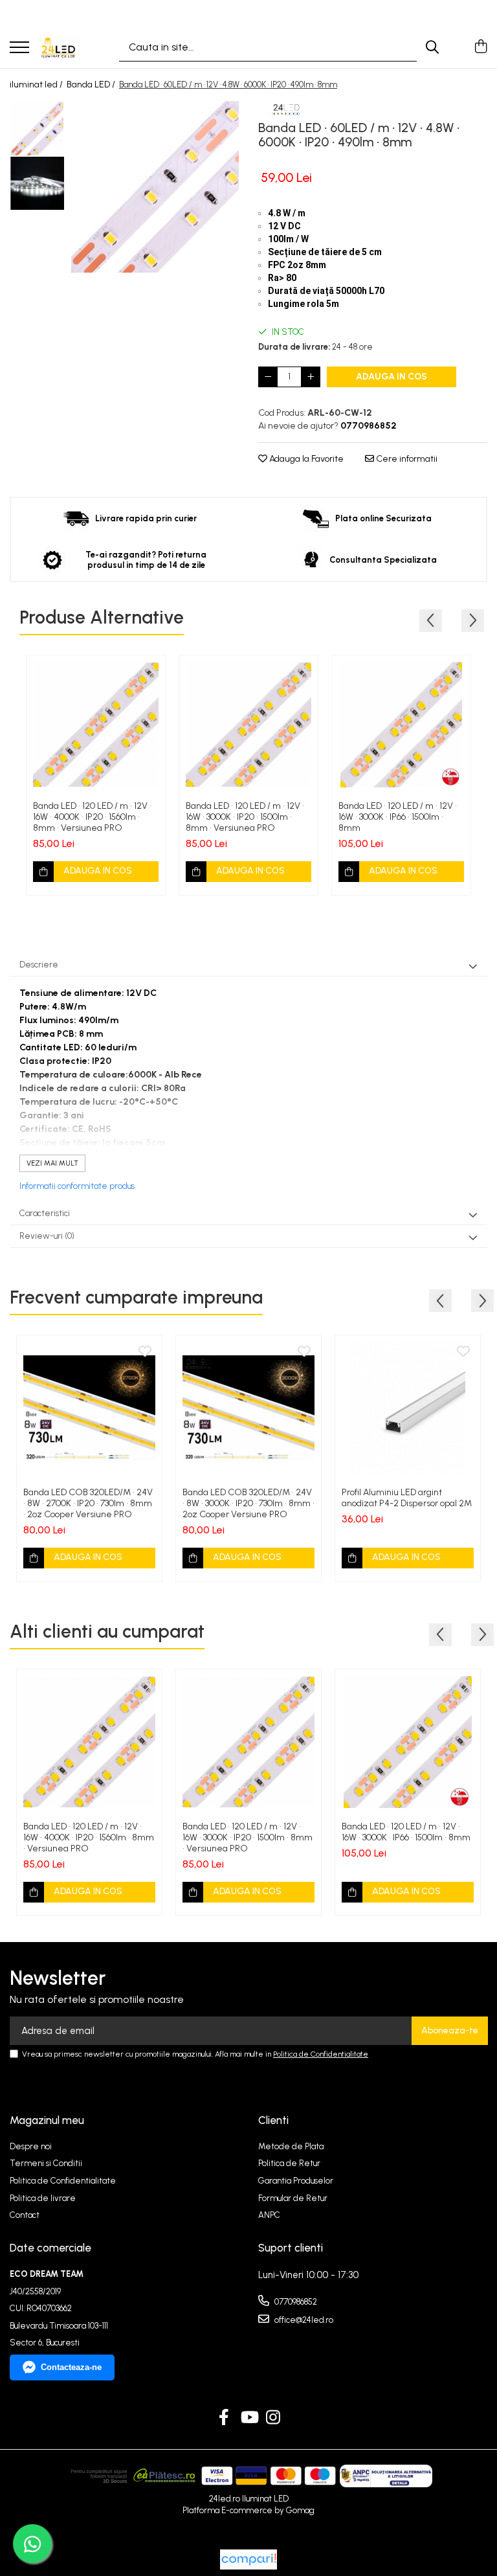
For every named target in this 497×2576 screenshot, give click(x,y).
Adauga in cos (392, 377)
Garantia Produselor (296, 2181)
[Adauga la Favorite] (148, 672)
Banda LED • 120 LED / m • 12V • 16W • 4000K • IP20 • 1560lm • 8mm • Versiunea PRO (92, 817)
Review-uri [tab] (47, 1236)
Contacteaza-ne (71, 2367)
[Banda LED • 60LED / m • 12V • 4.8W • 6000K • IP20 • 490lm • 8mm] (155, 187)
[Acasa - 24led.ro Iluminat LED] (58, 47)
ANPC (269, 2215)
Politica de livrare (43, 2198)
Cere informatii (406, 459)
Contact (25, 2215)
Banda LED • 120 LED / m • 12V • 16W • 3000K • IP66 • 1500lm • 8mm (398, 817)
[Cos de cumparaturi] (480, 47)
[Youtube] (249, 2418)
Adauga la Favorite (305, 459)
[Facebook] (224, 2418)
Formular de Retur (293, 2198)
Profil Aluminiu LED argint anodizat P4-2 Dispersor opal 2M (407, 1498)
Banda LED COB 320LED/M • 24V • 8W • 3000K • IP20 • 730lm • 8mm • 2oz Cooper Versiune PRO (248, 1503)
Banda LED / (92, 85)
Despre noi (31, 2146)
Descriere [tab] (39, 965)
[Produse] (19, 48)
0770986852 (295, 2302)
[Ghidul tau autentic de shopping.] (248, 2559)
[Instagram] (273, 2418)
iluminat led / (37, 85)
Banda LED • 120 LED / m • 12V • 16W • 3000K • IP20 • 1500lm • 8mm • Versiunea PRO (245, 817)
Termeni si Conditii (46, 2163)
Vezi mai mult (52, 1163)
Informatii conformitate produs (77, 1186)
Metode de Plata (291, 2146)
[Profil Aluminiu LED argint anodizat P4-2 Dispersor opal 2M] (408, 1408)
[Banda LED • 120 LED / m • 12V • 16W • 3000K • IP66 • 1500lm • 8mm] (401, 725)
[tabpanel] (155, 187)
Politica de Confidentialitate (321, 2054)
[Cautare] (432, 47)
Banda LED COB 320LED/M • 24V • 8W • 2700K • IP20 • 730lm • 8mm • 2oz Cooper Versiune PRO (88, 1503)
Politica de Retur (289, 2163)
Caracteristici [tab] (45, 1213)
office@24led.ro (303, 2320)
